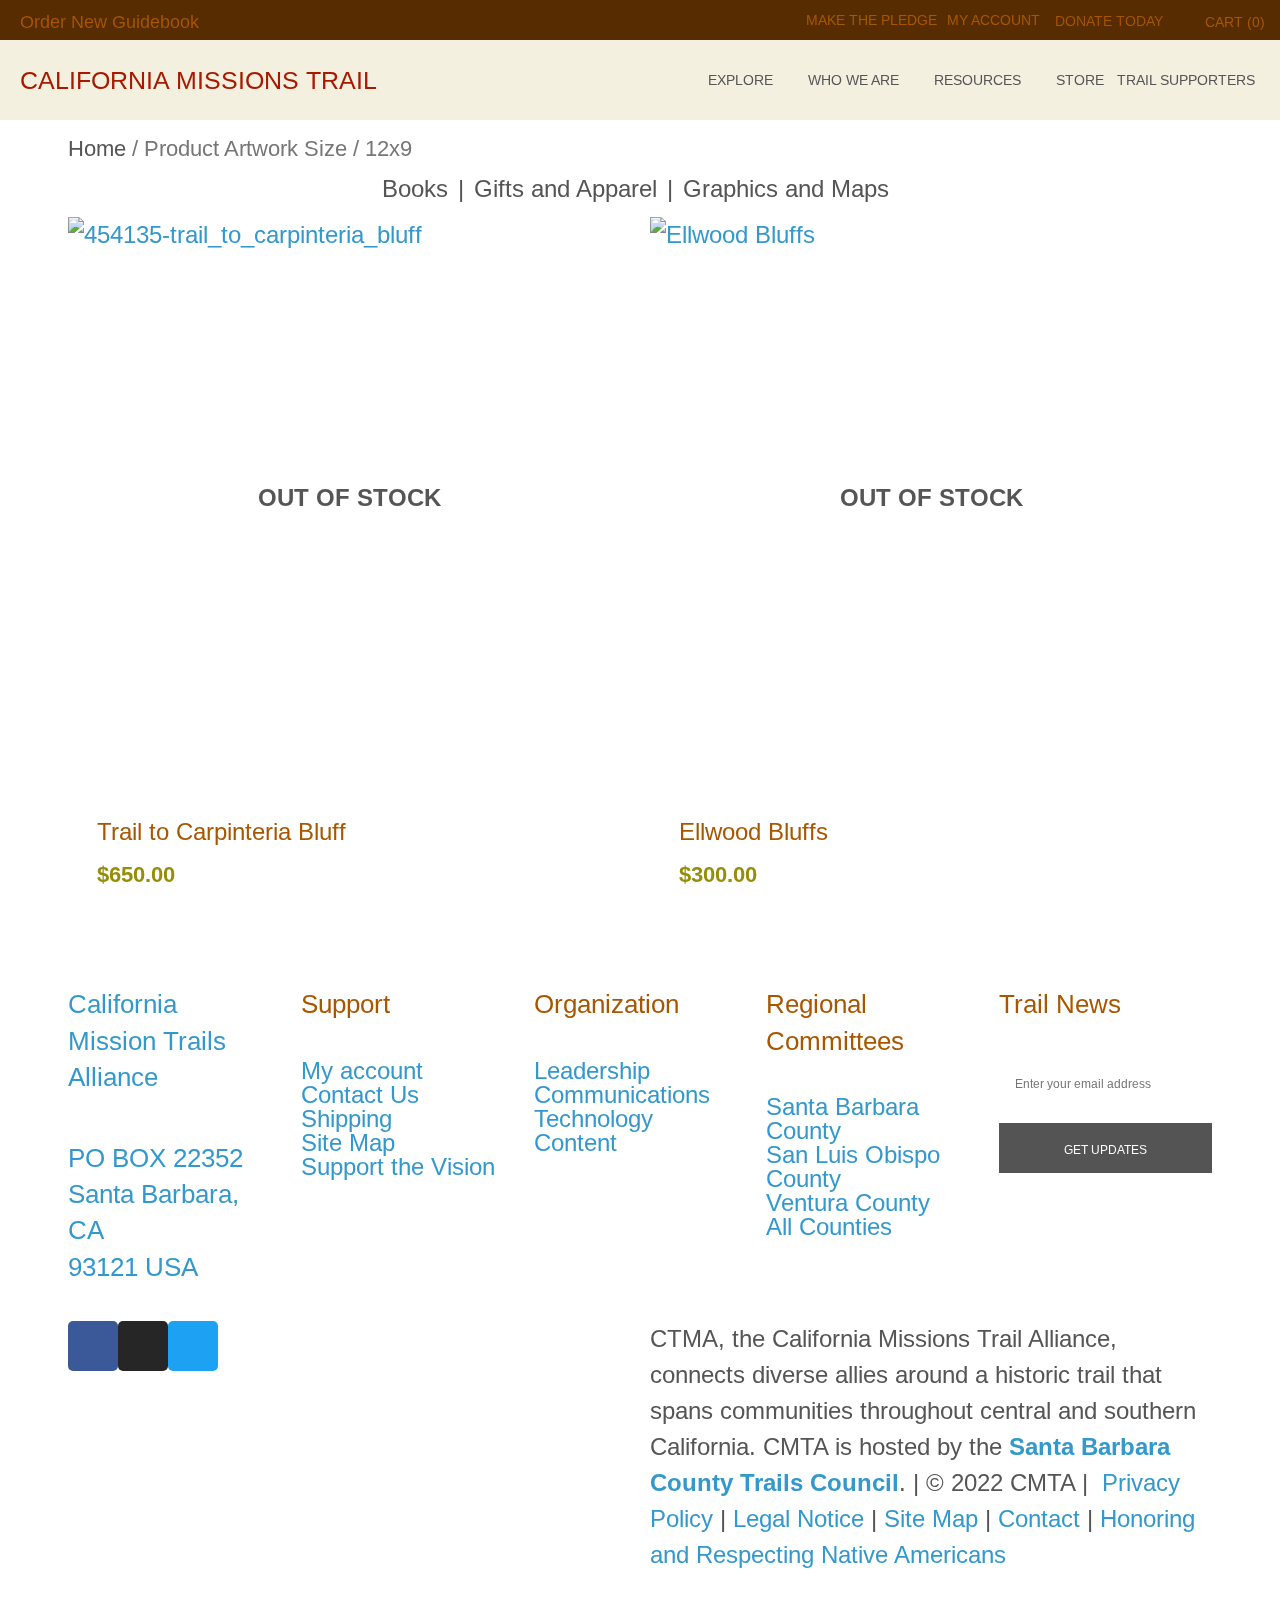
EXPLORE (740, 80)
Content (575, 1143)
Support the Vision (398, 1167)
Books (415, 188)
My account (362, 1071)
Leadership (592, 1071)
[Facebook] (93, 1346)
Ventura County (848, 1203)
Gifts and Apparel (565, 188)
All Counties (829, 1227)
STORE (1080, 80)
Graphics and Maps (786, 188)
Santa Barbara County (842, 1119)
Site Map (348, 1143)
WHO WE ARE (853, 80)
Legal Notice (798, 1518)
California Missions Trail (198, 80)
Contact (1039, 1518)
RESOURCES (977, 80)
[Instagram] (143, 1346)
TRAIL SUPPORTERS (1186, 80)
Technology (593, 1119)
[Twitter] (193, 1346)
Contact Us (360, 1095)
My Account (993, 20)
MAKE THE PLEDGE (871, 20)
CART (1235, 22)
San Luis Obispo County (853, 1167)
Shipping (346, 1119)
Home (97, 148)
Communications (622, 1095)
